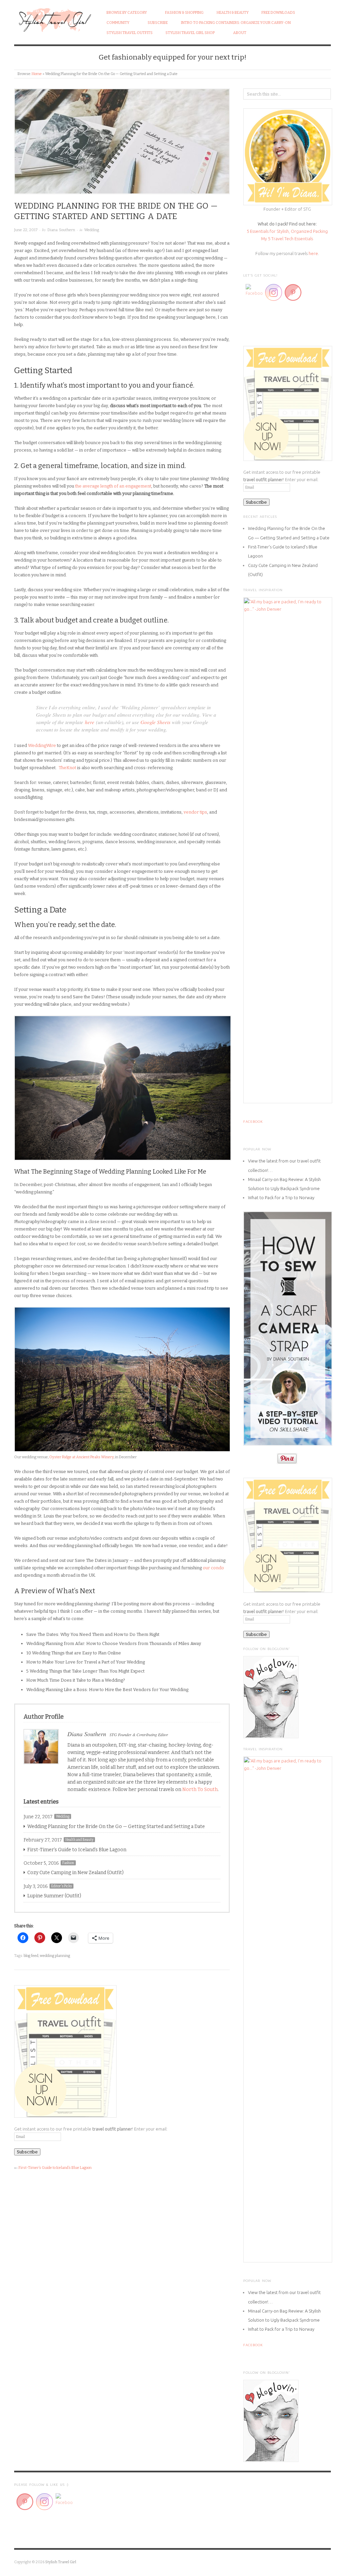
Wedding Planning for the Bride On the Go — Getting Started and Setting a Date (116, 1827)
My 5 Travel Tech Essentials (287, 239)
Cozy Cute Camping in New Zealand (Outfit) (75, 1873)
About (240, 33)
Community (118, 23)
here (90, 722)
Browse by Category (127, 13)
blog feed (31, 1956)
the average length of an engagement (113, 486)
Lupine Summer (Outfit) (54, 1896)
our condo (213, 1568)
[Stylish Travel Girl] (54, 18)
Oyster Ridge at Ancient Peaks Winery (81, 1457)
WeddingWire (42, 745)
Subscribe (158, 23)
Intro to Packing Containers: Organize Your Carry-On (236, 23)
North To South (200, 1790)
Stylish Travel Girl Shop (190, 33)
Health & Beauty (233, 13)
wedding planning (55, 1956)
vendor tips (195, 812)
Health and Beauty (79, 1840)
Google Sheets (155, 722)
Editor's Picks (61, 1886)
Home (37, 74)
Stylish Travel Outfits (130, 33)
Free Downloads (278, 13)
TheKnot (67, 768)
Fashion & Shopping (184, 13)
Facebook (253, 1122)
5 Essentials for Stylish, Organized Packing (287, 231)
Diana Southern (61, 230)
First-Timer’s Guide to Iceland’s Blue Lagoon (77, 1850)
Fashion (68, 1863)
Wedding (92, 230)
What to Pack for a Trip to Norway (281, 1197)
